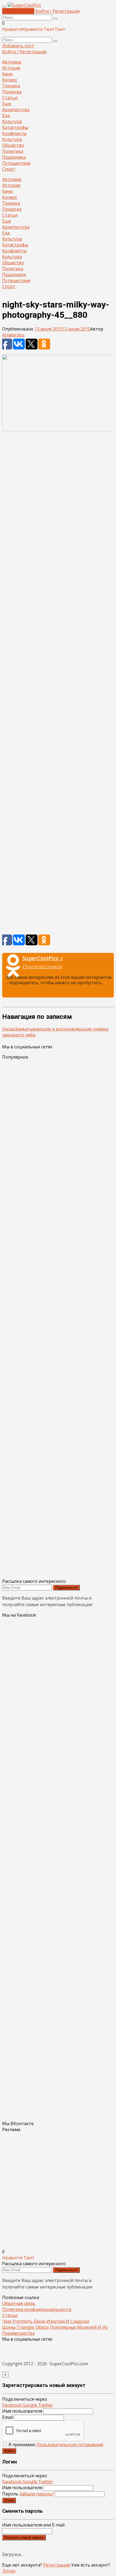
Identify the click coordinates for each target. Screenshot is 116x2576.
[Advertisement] (58, 685)
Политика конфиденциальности (37, 2309)
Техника (11, 86)
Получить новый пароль (24, 2537)
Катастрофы (15, 127)
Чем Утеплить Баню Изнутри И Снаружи (46, 2321)
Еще (7, 104)
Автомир (12, 62)
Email (8, 2417)
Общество (13, 145)
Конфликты (14, 133)
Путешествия (16, 163)
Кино (8, 74)
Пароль (28, 2494)
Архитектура (16, 110)
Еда (6, 115)
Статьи (10, 98)
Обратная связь (19, 2303)
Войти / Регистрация (57, 11)
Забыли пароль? (37, 2494)
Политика (13, 151)
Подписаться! (66, 1588)
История (11, 68)
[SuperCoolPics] (24, 5)
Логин (9, 2500)
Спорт (9, 169)
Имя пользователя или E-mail (33, 2525)
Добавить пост (18, 11)
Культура (12, 121)
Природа (12, 92)
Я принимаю (55, 2445)
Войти (9, 2451)
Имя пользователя (22, 2411)
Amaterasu (13, 335)
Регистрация (57, 2565)
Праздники (14, 157)
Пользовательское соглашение (70, 2445)
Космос (10, 80)
